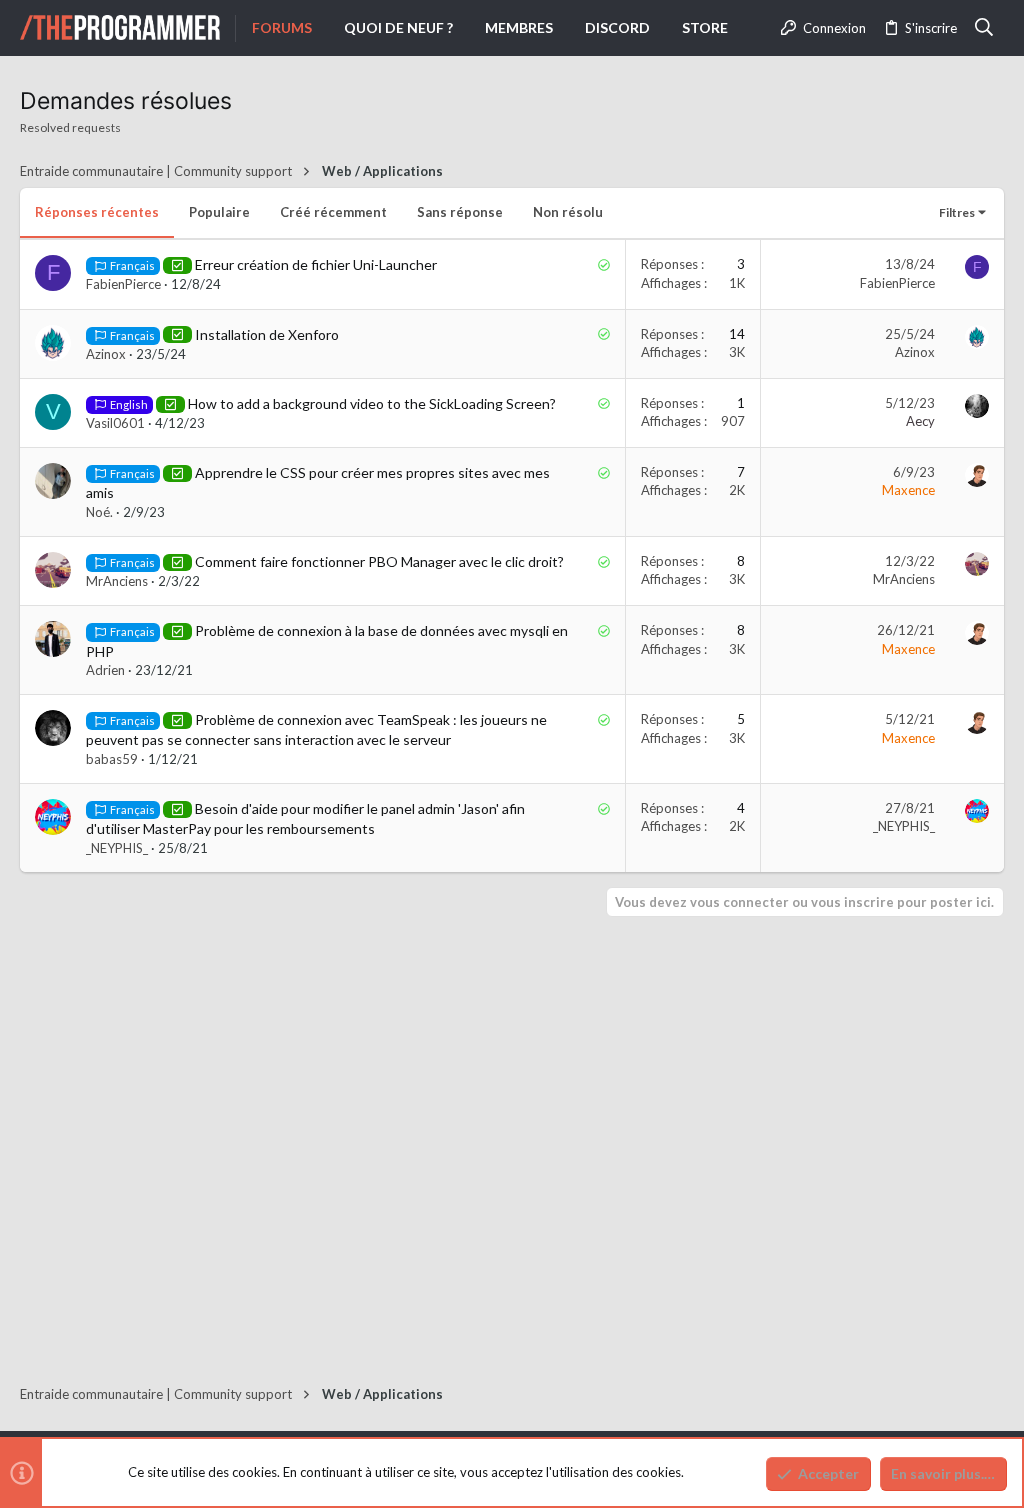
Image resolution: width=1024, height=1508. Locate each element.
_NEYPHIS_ (117, 848)
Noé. (99, 512)
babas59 (112, 759)
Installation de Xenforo (267, 334)
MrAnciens (117, 581)
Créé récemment (333, 212)
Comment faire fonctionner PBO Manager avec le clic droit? (379, 561)
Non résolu (568, 212)
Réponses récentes (97, 212)
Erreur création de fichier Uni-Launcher (316, 264)
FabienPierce (123, 284)
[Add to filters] (177, 264)
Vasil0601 (115, 423)
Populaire (219, 212)
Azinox (106, 354)
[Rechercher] (984, 28)
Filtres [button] (957, 212)
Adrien (105, 670)
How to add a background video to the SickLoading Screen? (372, 403)
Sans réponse (460, 212)
